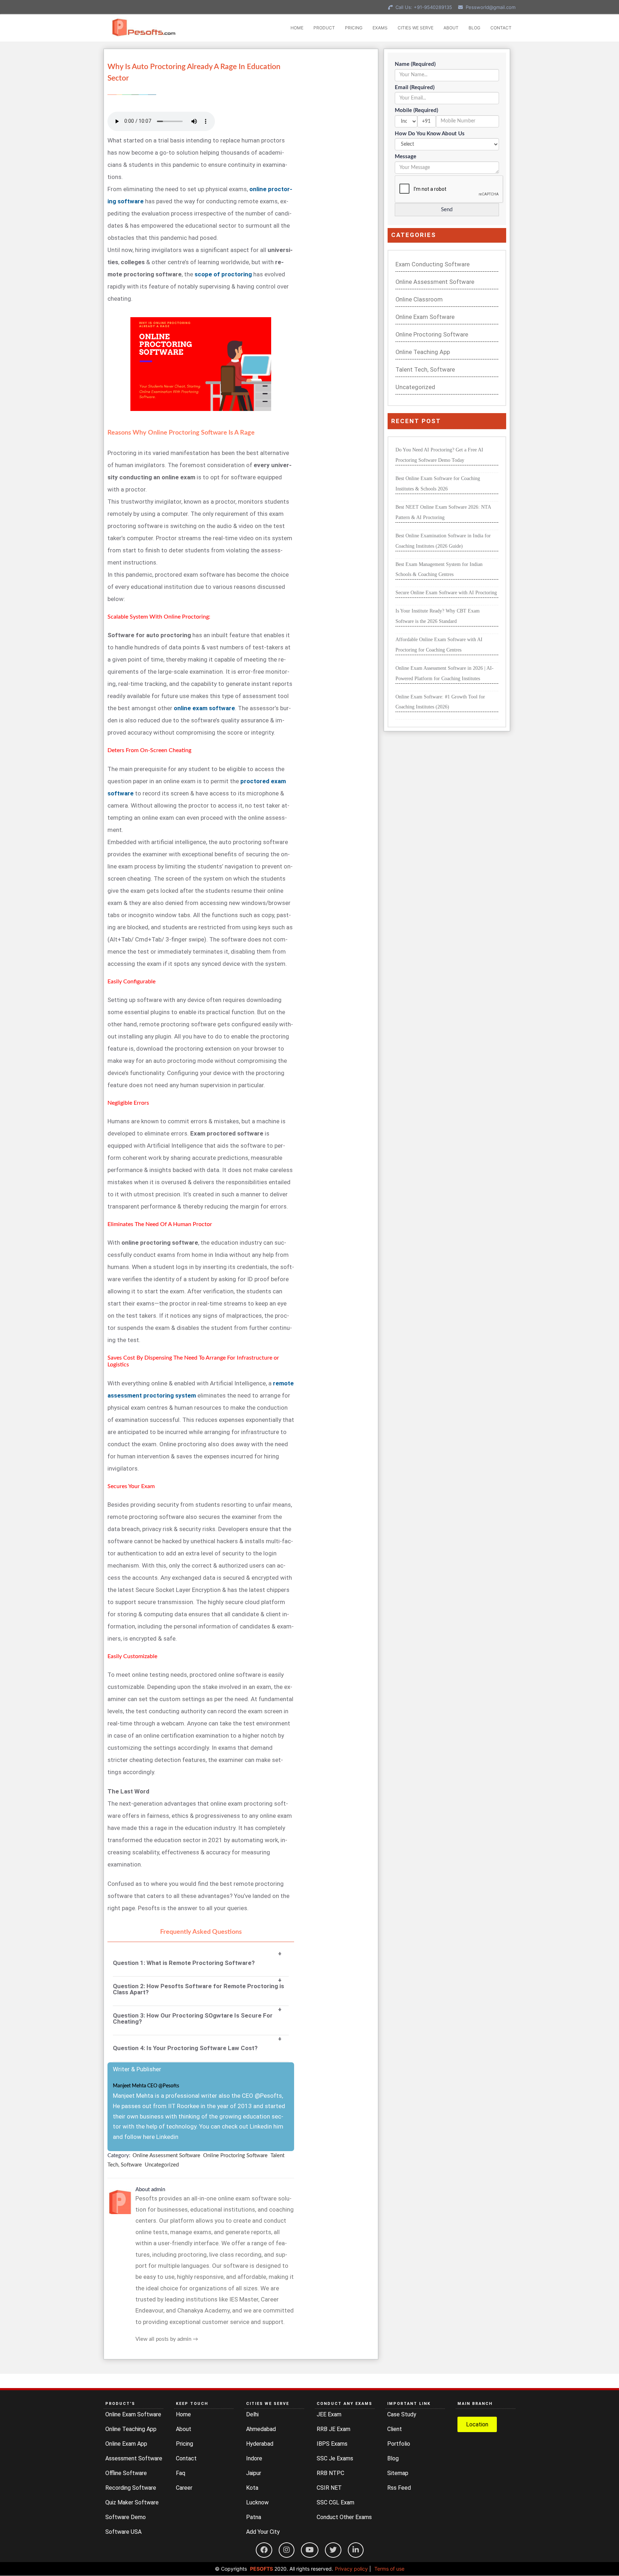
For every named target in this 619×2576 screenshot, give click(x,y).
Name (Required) (415, 64)
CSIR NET (329, 2488)
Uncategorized (162, 2165)
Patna (254, 2517)
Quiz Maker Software (132, 2502)
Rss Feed (399, 2488)
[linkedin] (356, 2550)
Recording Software (131, 2488)
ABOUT (451, 28)
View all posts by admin (167, 2339)
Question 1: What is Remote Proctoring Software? (184, 1963)
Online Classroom (419, 299)
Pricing (184, 2444)
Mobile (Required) (416, 110)
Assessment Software (134, 2458)
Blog (393, 2458)
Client (395, 2429)
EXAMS (380, 28)
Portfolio (399, 2444)
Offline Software (126, 2473)
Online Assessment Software (166, 2156)
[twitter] (333, 2550)
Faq (181, 2473)
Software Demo (126, 2517)
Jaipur (254, 2473)
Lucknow (257, 2502)
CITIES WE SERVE (416, 28)
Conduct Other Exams (344, 2517)
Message (406, 157)
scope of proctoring (223, 274)
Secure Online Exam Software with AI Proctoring (446, 593)
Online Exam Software (425, 317)
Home (183, 2414)
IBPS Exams (332, 2444)
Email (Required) (415, 88)
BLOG (474, 28)
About (184, 2429)
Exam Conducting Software (433, 264)
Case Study (402, 2414)
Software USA (123, 2532)
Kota (252, 2488)
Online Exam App (126, 2444)
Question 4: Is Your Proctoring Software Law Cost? (185, 2048)
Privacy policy (351, 2569)
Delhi (252, 2414)
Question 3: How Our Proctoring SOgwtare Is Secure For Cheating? (193, 2019)
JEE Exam (329, 2414)
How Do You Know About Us (430, 134)
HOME (297, 28)
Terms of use (389, 2569)
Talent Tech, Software (425, 370)
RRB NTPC (330, 2473)
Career (184, 2488)
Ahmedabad (261, 2429)
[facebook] (264, 2550)
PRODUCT (324, 28)
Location (477, 2424)
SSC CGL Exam (335, 2502)
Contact (186, 2458)
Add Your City (263, 2532)
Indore (254, 2458)
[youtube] (310, 2550)
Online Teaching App (423, 352)
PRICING (354, 28)
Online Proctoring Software (235, 2156)
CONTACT (501, 28)
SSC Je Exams (335, 2458)
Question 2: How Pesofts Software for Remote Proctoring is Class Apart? (198, 1989)
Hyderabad (260, 2444)
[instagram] (287, 2550)
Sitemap (398, 2473)
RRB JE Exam (334, 2429)
